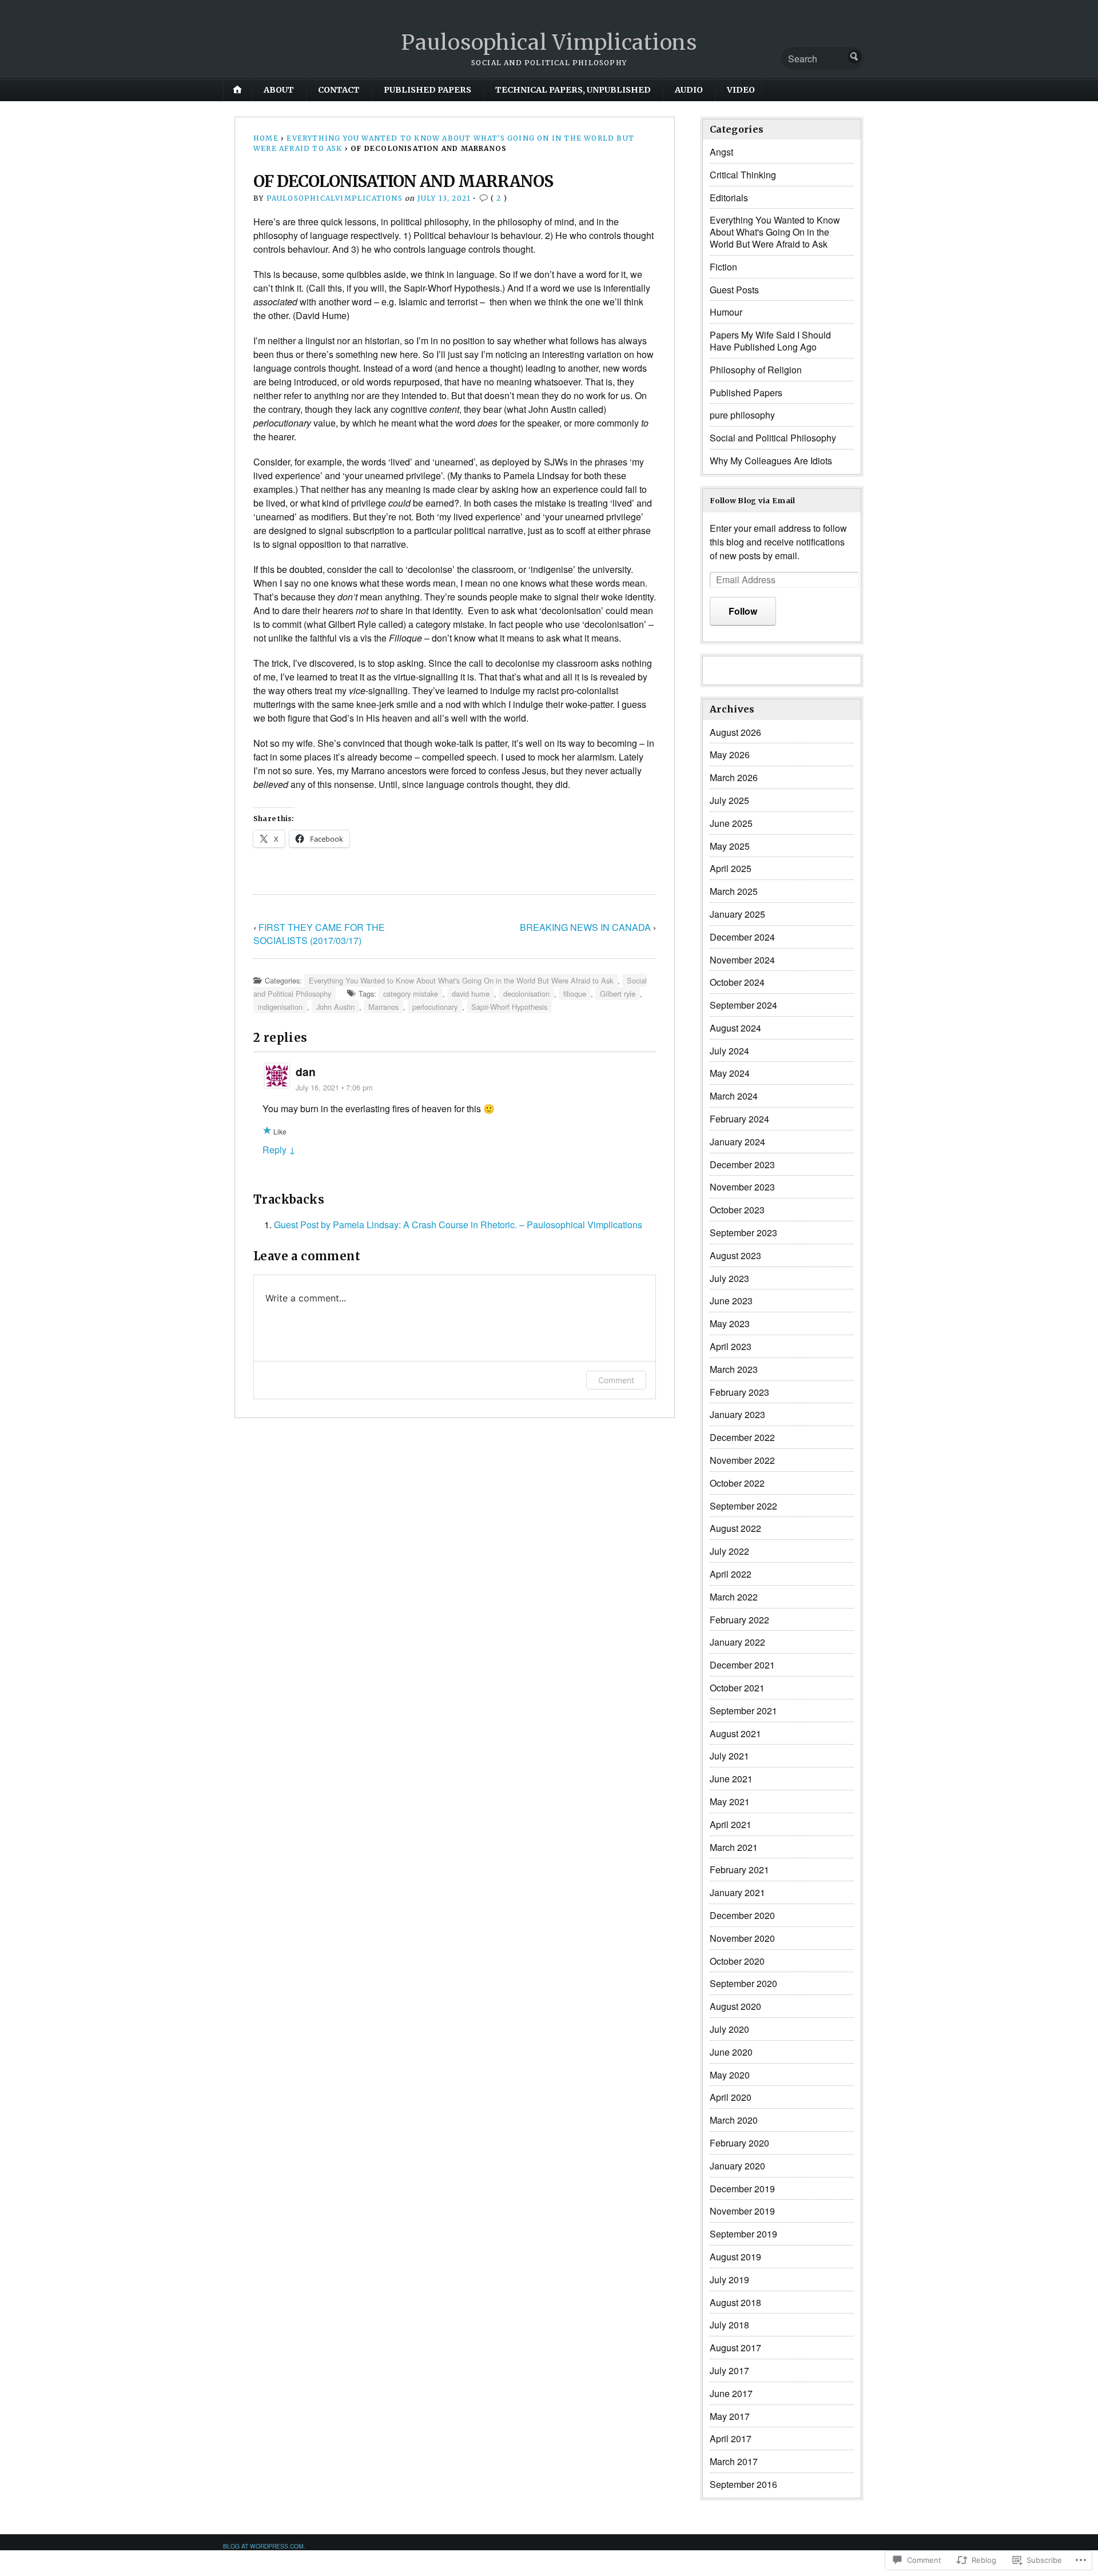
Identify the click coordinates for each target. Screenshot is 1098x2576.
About (279, 90)
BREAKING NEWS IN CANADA (585, 927)
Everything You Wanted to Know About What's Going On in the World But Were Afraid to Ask (461, 980)
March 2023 (734, 1369)
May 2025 (730, 846)
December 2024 (742, 937)
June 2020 (731, 2052)
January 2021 (737, 1892)
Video (741, 90)
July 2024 (729, 1051)
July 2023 (729, 1278)
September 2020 (743, 1983)
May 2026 (730, 755)
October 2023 (737, 1210)
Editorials (729, 198)
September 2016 (743, 2484)
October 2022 (737, 1483)
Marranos (383, 1007)
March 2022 (734, 1597)
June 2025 (731, 823)
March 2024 (734, 1096)
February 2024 (739, 1119)
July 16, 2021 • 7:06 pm (334, 1087)
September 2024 (743, 1005)
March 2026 (734, 777)
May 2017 (730, 2416)
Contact (339, 90)
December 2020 (742, 1915)
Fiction (723, 267)
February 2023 (739, 1392)
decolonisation (526, 994)
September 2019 (743, 2234)
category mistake (411, 994)
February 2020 (739, 2143)
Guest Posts (734, 290)
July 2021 (729, 1756)
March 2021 (734, 1847)
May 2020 (730, 2075)
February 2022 (739, 1620)
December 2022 (742, 1437)
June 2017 (731, 2393)
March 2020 (734, 2120)
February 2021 (739, 1870)
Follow (743, 611)
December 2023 (742, 1164)
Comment (616, 1380)
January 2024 (737, 1142)
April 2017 (731, 2438)
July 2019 (729, 2280)
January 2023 (737, 1414)
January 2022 (737, 1642)
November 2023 (742, 1187)
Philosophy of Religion (756, 370)
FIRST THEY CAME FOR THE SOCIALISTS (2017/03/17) (319, 934)
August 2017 (735, 2348)
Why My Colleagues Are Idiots (771, 461)
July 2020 (729, 2029)
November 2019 (742, 2211)
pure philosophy (742, 415)
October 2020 (737, 1961)
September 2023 (743, 1233)
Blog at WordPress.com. (264, 2546)
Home (266, 138)
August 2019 (735, 2257)
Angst (721, 152)
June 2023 (731, 1301)
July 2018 (729, 2325)
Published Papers (427, 90)
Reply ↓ (279, 1150)
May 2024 (730, 1073)
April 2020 (731, 2097)
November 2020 (742, 1938)
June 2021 (731, 1779)
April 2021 (731, 1824)
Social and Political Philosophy (773, 438)
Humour (726, 312)
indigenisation (280, 1007)
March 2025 (734, 891)
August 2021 (735, 1733)
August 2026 (735, 732)
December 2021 (742, 1665)
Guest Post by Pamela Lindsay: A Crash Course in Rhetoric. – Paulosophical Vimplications (458, 1225)
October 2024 (737, 982)
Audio (689, 90)
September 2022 (743, 1506)
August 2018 (735, 2302)
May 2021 (730, 1801)
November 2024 (742, 960)
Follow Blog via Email (753, 500)
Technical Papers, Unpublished (573, 90)
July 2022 (729, 1551)
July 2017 (729, 2370)
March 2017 (734, 2461)
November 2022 (742, 1460)
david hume (471, 994)
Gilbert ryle (618, 994)
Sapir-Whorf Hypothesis (509, 1007)
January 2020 (737, 2166)
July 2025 (729, 800)
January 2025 (737, 914)
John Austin (335, 1007)
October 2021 (737, 1688)
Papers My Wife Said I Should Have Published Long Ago (770, 341)
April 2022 (731, 1574)
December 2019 (742, 2189)
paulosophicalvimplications (335, 198)
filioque (575, 994)
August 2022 (735, 1528)
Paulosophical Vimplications (549, 43)
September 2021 (743, 1711)
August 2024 (735, 1028)
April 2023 (731, 1346)
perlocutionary (435, 1007)
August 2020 (735, 2006)
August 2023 (735, 1255)
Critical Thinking (743, 175)
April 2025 (731, 868)
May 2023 (730, 1323)
